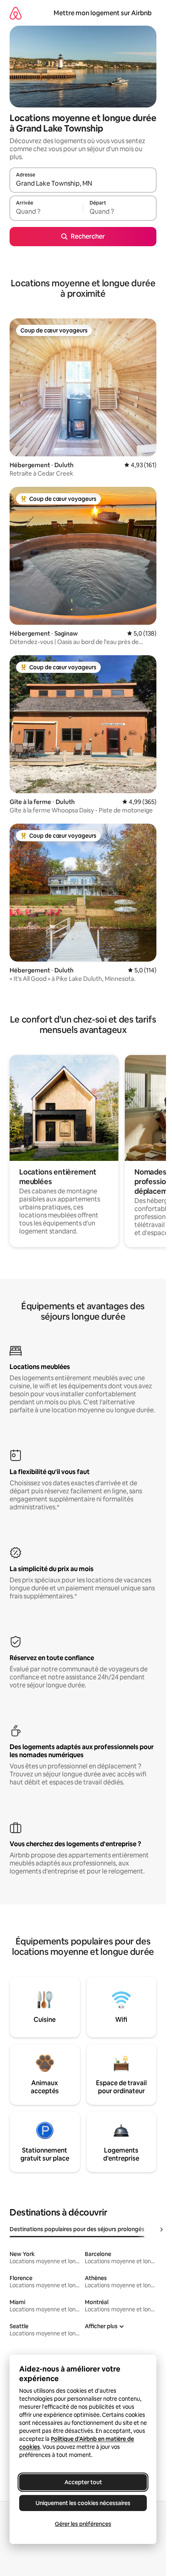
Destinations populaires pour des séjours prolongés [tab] (77, 2229)
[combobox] (83, 184)
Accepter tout (83, 2482)
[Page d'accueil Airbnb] (16, 13)
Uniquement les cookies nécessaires (83, 2503)
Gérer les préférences (83, 2524)
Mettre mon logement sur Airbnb (103, 13)
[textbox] (46, 212)
